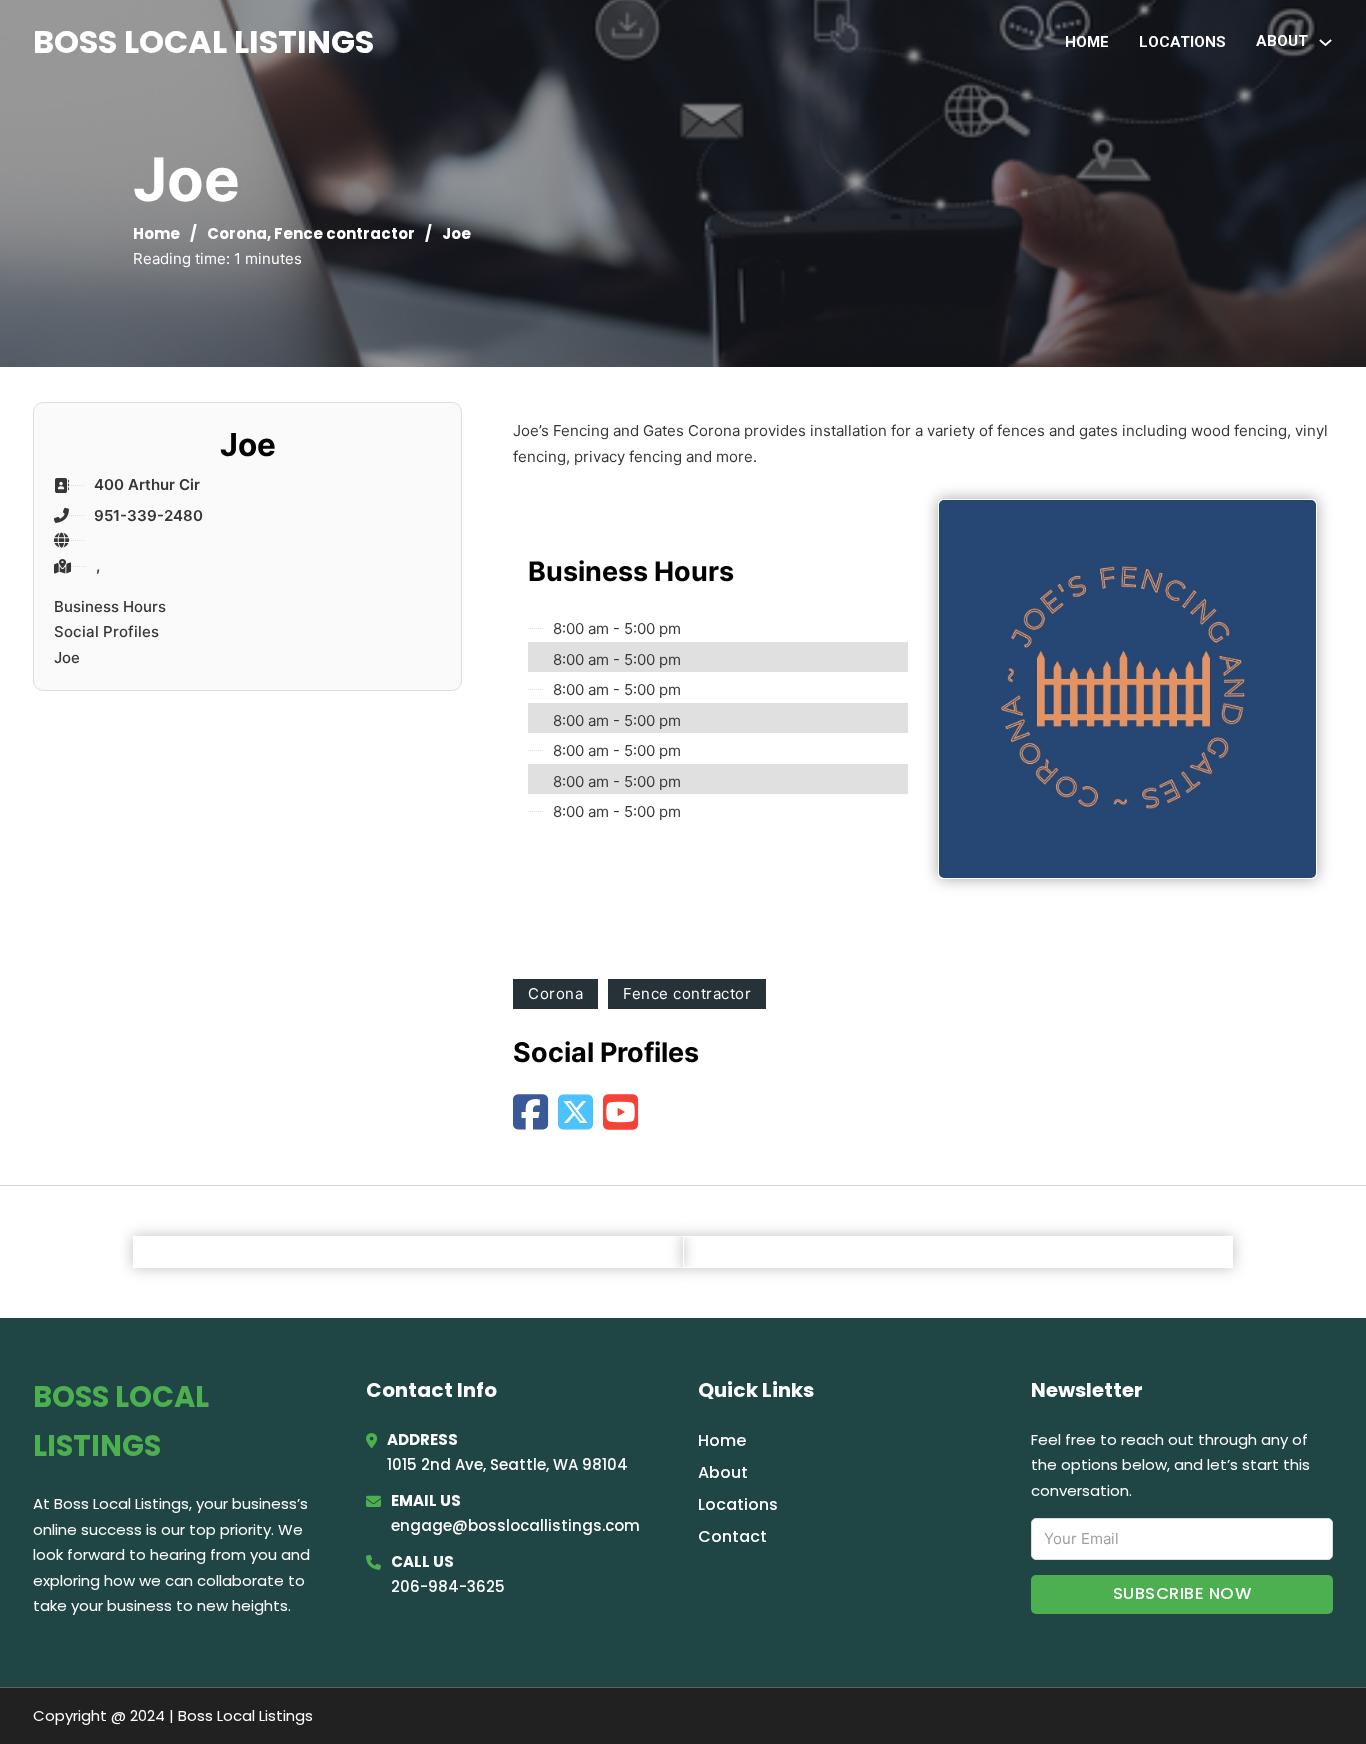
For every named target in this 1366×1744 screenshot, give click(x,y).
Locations (1182, 42)
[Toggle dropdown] (1325, 42)
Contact (732, 1536)
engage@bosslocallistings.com (515, 1525)
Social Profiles (106, 631)
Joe (67, 657)
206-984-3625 (448, 1586)
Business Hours (110, 606)
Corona (237, 233)
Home (1087, 42)
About (723, 1472)
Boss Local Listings (203, 41)
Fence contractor (344, 233)
